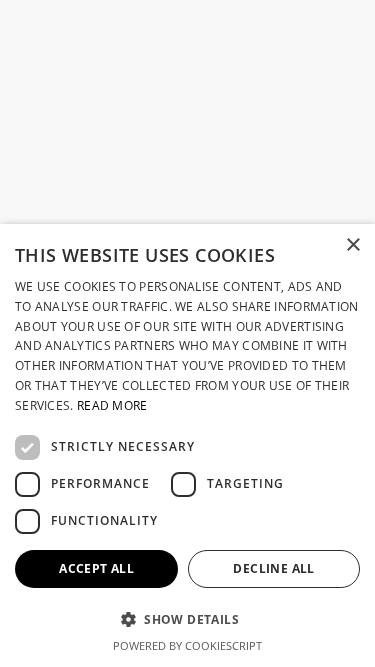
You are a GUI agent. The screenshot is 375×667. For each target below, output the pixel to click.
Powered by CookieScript (187, 645)
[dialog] (187, 445)
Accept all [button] (96, 568)
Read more (112, 405)
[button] (187, 619)
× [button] (352, 245)
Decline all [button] (273, 568)
